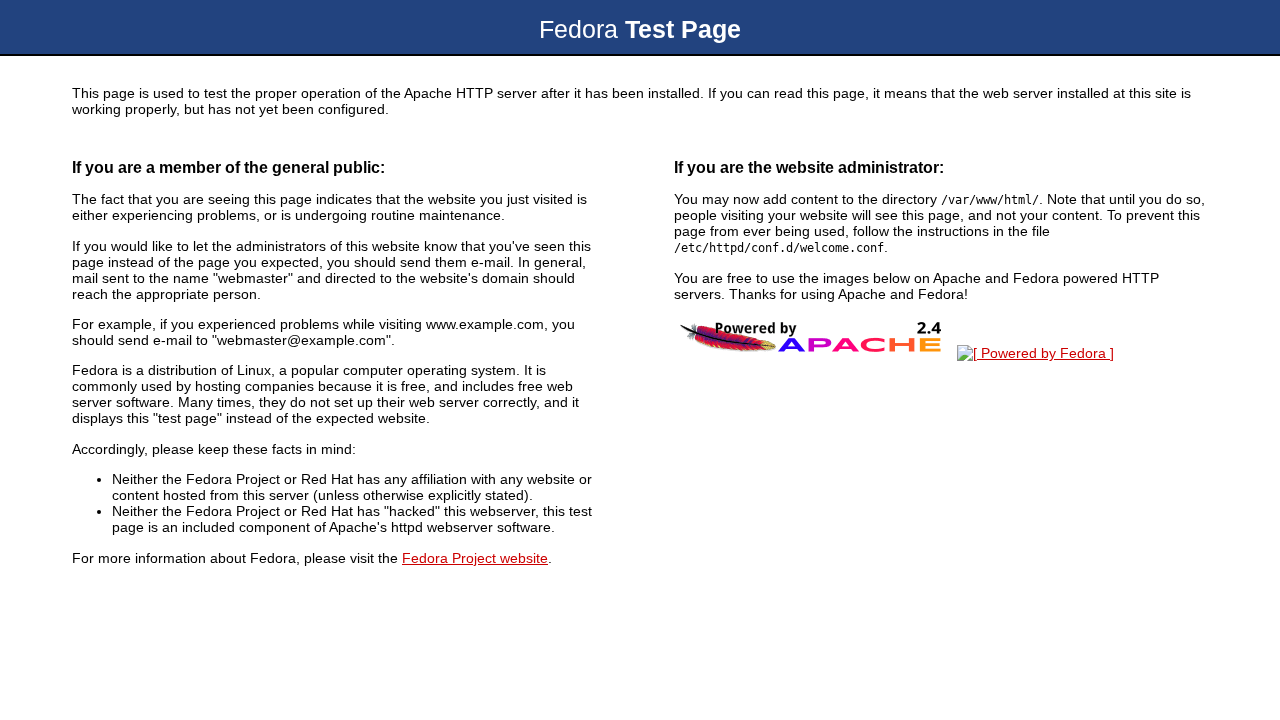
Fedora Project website (475, 558)
